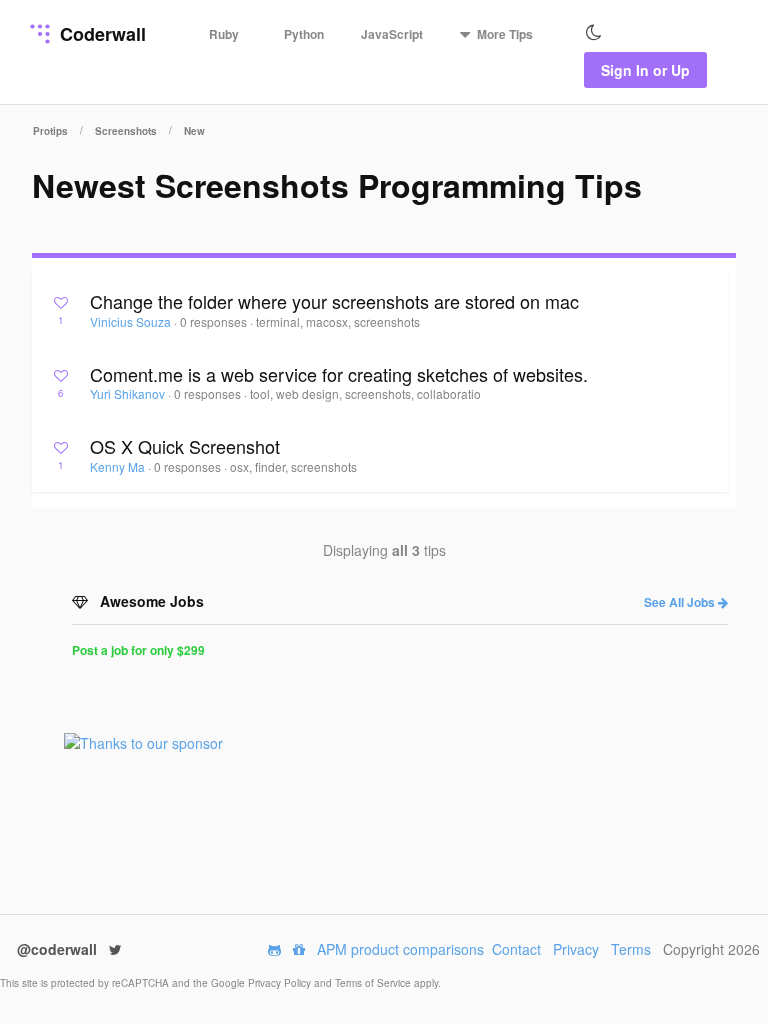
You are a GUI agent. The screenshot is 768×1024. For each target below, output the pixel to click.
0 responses (215, 321)
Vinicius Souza (132, 321)
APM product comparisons (400, 949)
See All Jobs (681, 602)
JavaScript (392, 34)
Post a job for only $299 (138, 650)
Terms (631, 949)
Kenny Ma (119, 466)
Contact (516, 949)
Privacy (576, 949)
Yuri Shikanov (129, 393)
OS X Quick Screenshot (185, 446)
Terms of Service (374, 983)
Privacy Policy (281, 983)
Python (304, 34)
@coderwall (59, 949)
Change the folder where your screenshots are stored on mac (334, 301)
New (194, 131)
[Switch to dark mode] (594, 33)
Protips (50, 131)
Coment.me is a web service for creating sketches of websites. (339, 374)
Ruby (224, 34)
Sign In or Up (645, 70)
